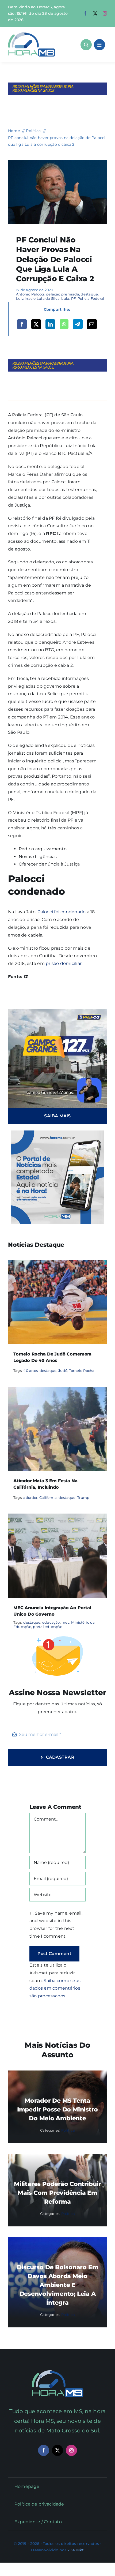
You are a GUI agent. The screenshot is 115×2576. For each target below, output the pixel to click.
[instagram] (105, 13)
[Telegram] (78, 324)
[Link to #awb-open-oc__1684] (99, 45)
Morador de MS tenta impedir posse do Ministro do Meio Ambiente (58, 2109)
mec (66, 1622)
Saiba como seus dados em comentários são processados (55, 1988)
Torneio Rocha (82, 1371)
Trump (83, 1497)
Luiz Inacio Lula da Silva (38, 298)
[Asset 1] (32, 34)
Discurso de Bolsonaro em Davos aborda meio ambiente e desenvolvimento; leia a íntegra (58, 2285)
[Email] (92, 324)
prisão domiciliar (64, 963)
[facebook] (85, 13)
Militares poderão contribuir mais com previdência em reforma (57, 2193)
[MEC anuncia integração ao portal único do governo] (57, 1517)
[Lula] (57, 162)
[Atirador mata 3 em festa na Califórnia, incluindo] (57, 1390)
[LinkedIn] (50, 324)
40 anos (30, 1371)
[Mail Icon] (58, 2372)
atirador (30, 1497)
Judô (63, 1371)
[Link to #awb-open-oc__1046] (86, 45)
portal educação (48, 1627)
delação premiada (63, 294)
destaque (89, 294)
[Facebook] (22, 324)
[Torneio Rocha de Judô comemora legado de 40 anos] (57, 1263)
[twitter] (95, 13)
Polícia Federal (91, 298)
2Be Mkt (76, 2550)
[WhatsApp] (64, 324)
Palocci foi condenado (62, 912)
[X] (36, 324)
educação (51, 1622)
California (48, 1497)
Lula (65, 298)
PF (73, 298)
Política (68, 2130)
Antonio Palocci (30, 294)
